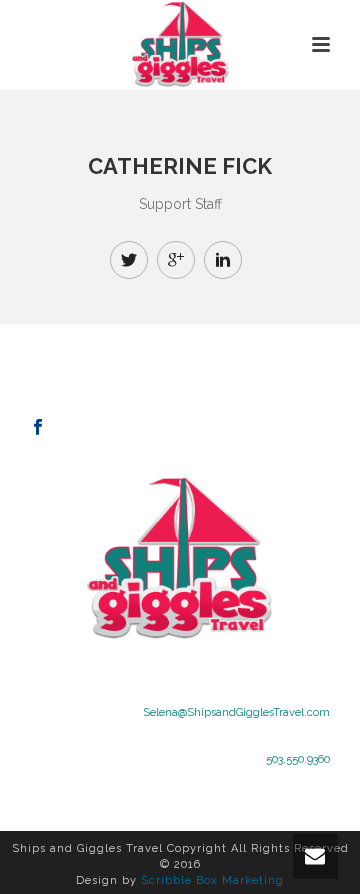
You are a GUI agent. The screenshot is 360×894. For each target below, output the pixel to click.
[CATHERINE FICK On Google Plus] (176, 260)
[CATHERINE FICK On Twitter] (129, 260)
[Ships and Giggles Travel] (180, 45)
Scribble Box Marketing (212, 880)
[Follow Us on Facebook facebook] (38, 428)
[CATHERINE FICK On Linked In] (223, 260)
